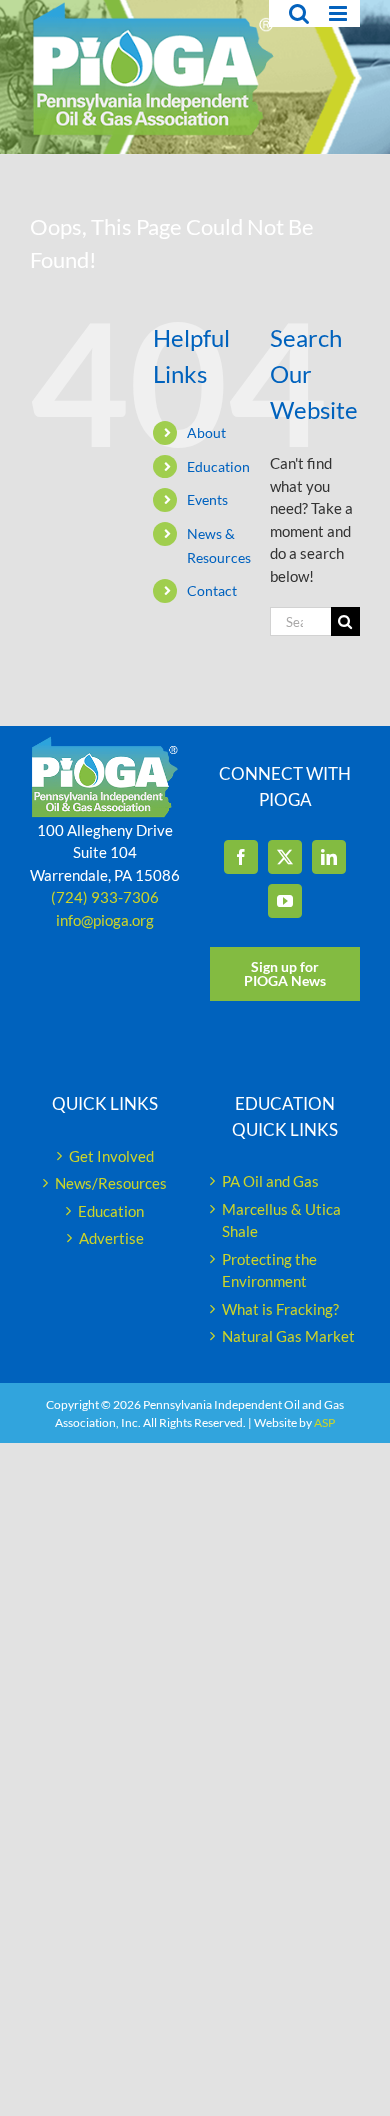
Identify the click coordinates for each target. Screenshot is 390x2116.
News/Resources (111, 1183)
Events (207, 499)
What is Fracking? (280, 1309)
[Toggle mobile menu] (339, 13)
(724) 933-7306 (105, 897)
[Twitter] (285, 857)
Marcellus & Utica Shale (281, 1220)
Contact (212, 590)
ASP (324, 1422)
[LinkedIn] (329, 857)
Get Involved (111, 1156)
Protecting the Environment (269, 1270)
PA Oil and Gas (270, 1181)
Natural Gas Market (288, 1336)
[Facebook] (241, 857)
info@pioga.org (105, 920)
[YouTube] (285, 901)
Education (218, 466)
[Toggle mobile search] (299, 13)
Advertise (111, 1238)
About (206, 432)
